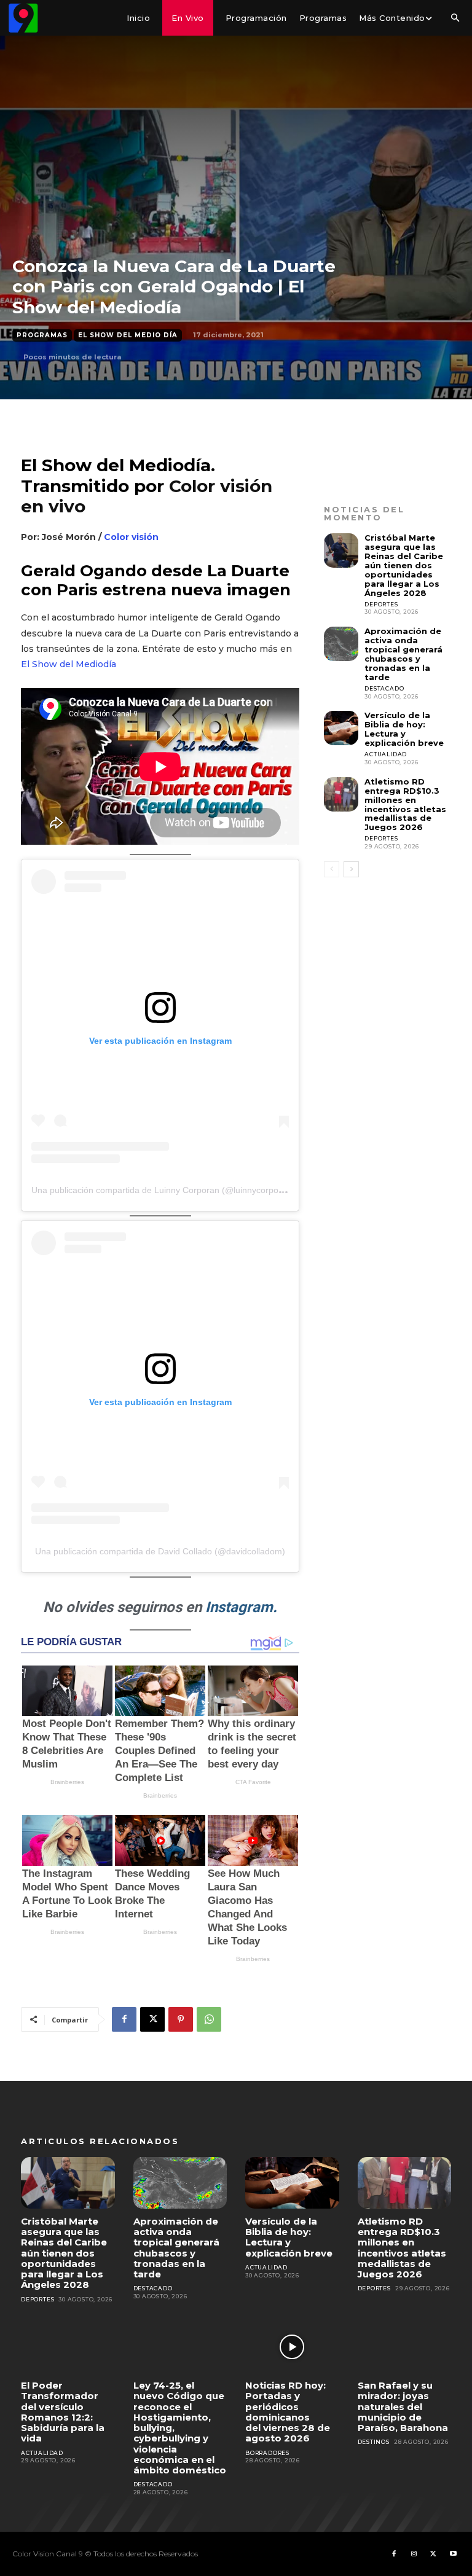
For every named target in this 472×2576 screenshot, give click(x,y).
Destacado (384, 688)
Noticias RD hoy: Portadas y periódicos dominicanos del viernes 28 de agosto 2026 (288, 2412)
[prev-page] (332, 869)
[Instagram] (414, 2554)
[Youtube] (453, 2554)
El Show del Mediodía (69, 664)
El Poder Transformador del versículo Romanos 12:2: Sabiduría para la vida (63, 2412)
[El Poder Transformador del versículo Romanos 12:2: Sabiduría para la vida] (68, 2347)
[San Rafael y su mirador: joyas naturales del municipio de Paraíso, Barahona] (405, 2347)
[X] (152, 2019)
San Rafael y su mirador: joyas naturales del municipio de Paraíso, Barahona (403, 2406)
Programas (42, 335)
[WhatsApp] (209, 2019)
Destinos (374, 2442)
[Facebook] (124, 2019)
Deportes (381, 604)
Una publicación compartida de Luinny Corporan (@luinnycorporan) (163, 1190)
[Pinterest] (181, 2019)
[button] (455, 18)
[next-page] (351, 869)
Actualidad (386, 754)
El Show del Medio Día (128, 335)
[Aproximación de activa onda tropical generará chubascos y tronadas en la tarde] (341, 644)
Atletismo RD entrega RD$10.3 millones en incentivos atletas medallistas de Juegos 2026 (405, 805)
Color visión (131, 537)
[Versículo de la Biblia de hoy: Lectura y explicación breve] (341, 728)
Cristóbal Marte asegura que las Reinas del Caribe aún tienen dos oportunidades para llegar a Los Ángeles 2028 (404, 565)
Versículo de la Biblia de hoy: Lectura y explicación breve (404, 729)
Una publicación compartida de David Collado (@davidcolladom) (160, 1551)
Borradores (267, 2453)
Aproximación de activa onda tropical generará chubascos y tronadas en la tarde (403, 654)
